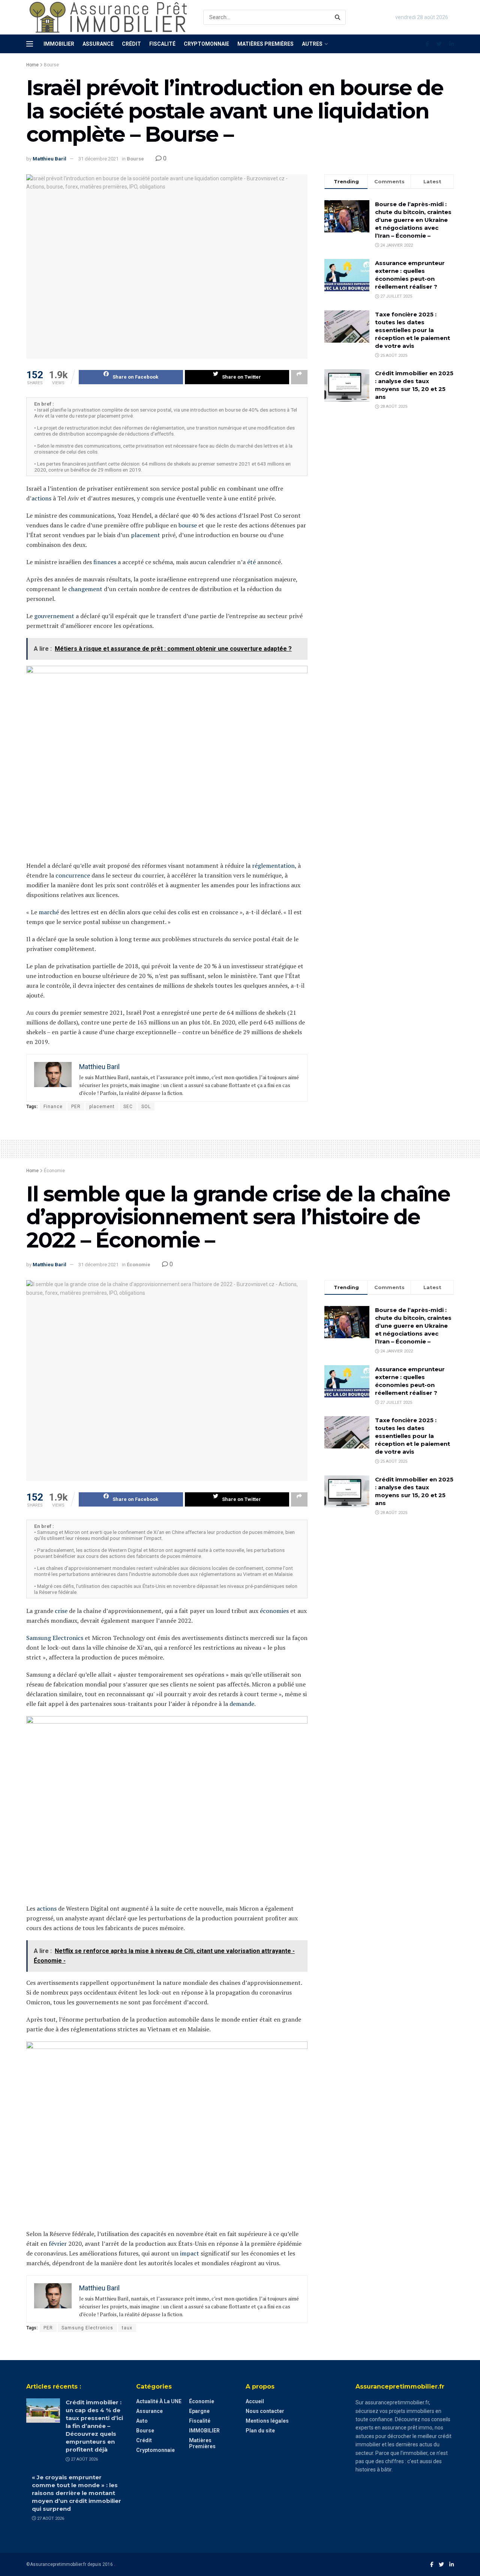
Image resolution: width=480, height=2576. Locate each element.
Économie (54, 1171)
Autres (312, 44)
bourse (188, 525)
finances (105, 562)
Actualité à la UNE (159, 2401)
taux (127, 2328)
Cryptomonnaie (206, 44)
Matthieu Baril (49, 159)
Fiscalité (162, 44)
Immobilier (59, 44)
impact (190, 2253)
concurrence (73, 875)
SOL (146, 1107)
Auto (142, 2421)
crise (61, 1611)
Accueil (255, 2401)
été (251, 562)
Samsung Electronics (55, 1638)
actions (41, 498)
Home (32, 65)
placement (145, 535)
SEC (128, 1107)
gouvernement (54, 616)
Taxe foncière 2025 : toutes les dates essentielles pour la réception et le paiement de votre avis (412, 330)
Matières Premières (265, 44)
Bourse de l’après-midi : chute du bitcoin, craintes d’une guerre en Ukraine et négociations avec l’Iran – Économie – (413, 220)
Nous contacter (265, 2411)
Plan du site (260, 2431)
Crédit (131, 44)
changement (85, 589)
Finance (53, 1107)
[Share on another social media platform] (299, 377)
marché (49, 912)
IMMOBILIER (204, 2431)
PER (76, 1107)
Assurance (98, 44)
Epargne (199, 2411)
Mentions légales (267, 2421)
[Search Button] (338, 17)
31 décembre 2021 (98, 159)
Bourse (51, 65)
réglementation (273, 866)
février (58, 2244)
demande (242, 1704)
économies (274, 1611)
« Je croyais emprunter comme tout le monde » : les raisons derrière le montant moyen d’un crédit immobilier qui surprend (76, 2493)
